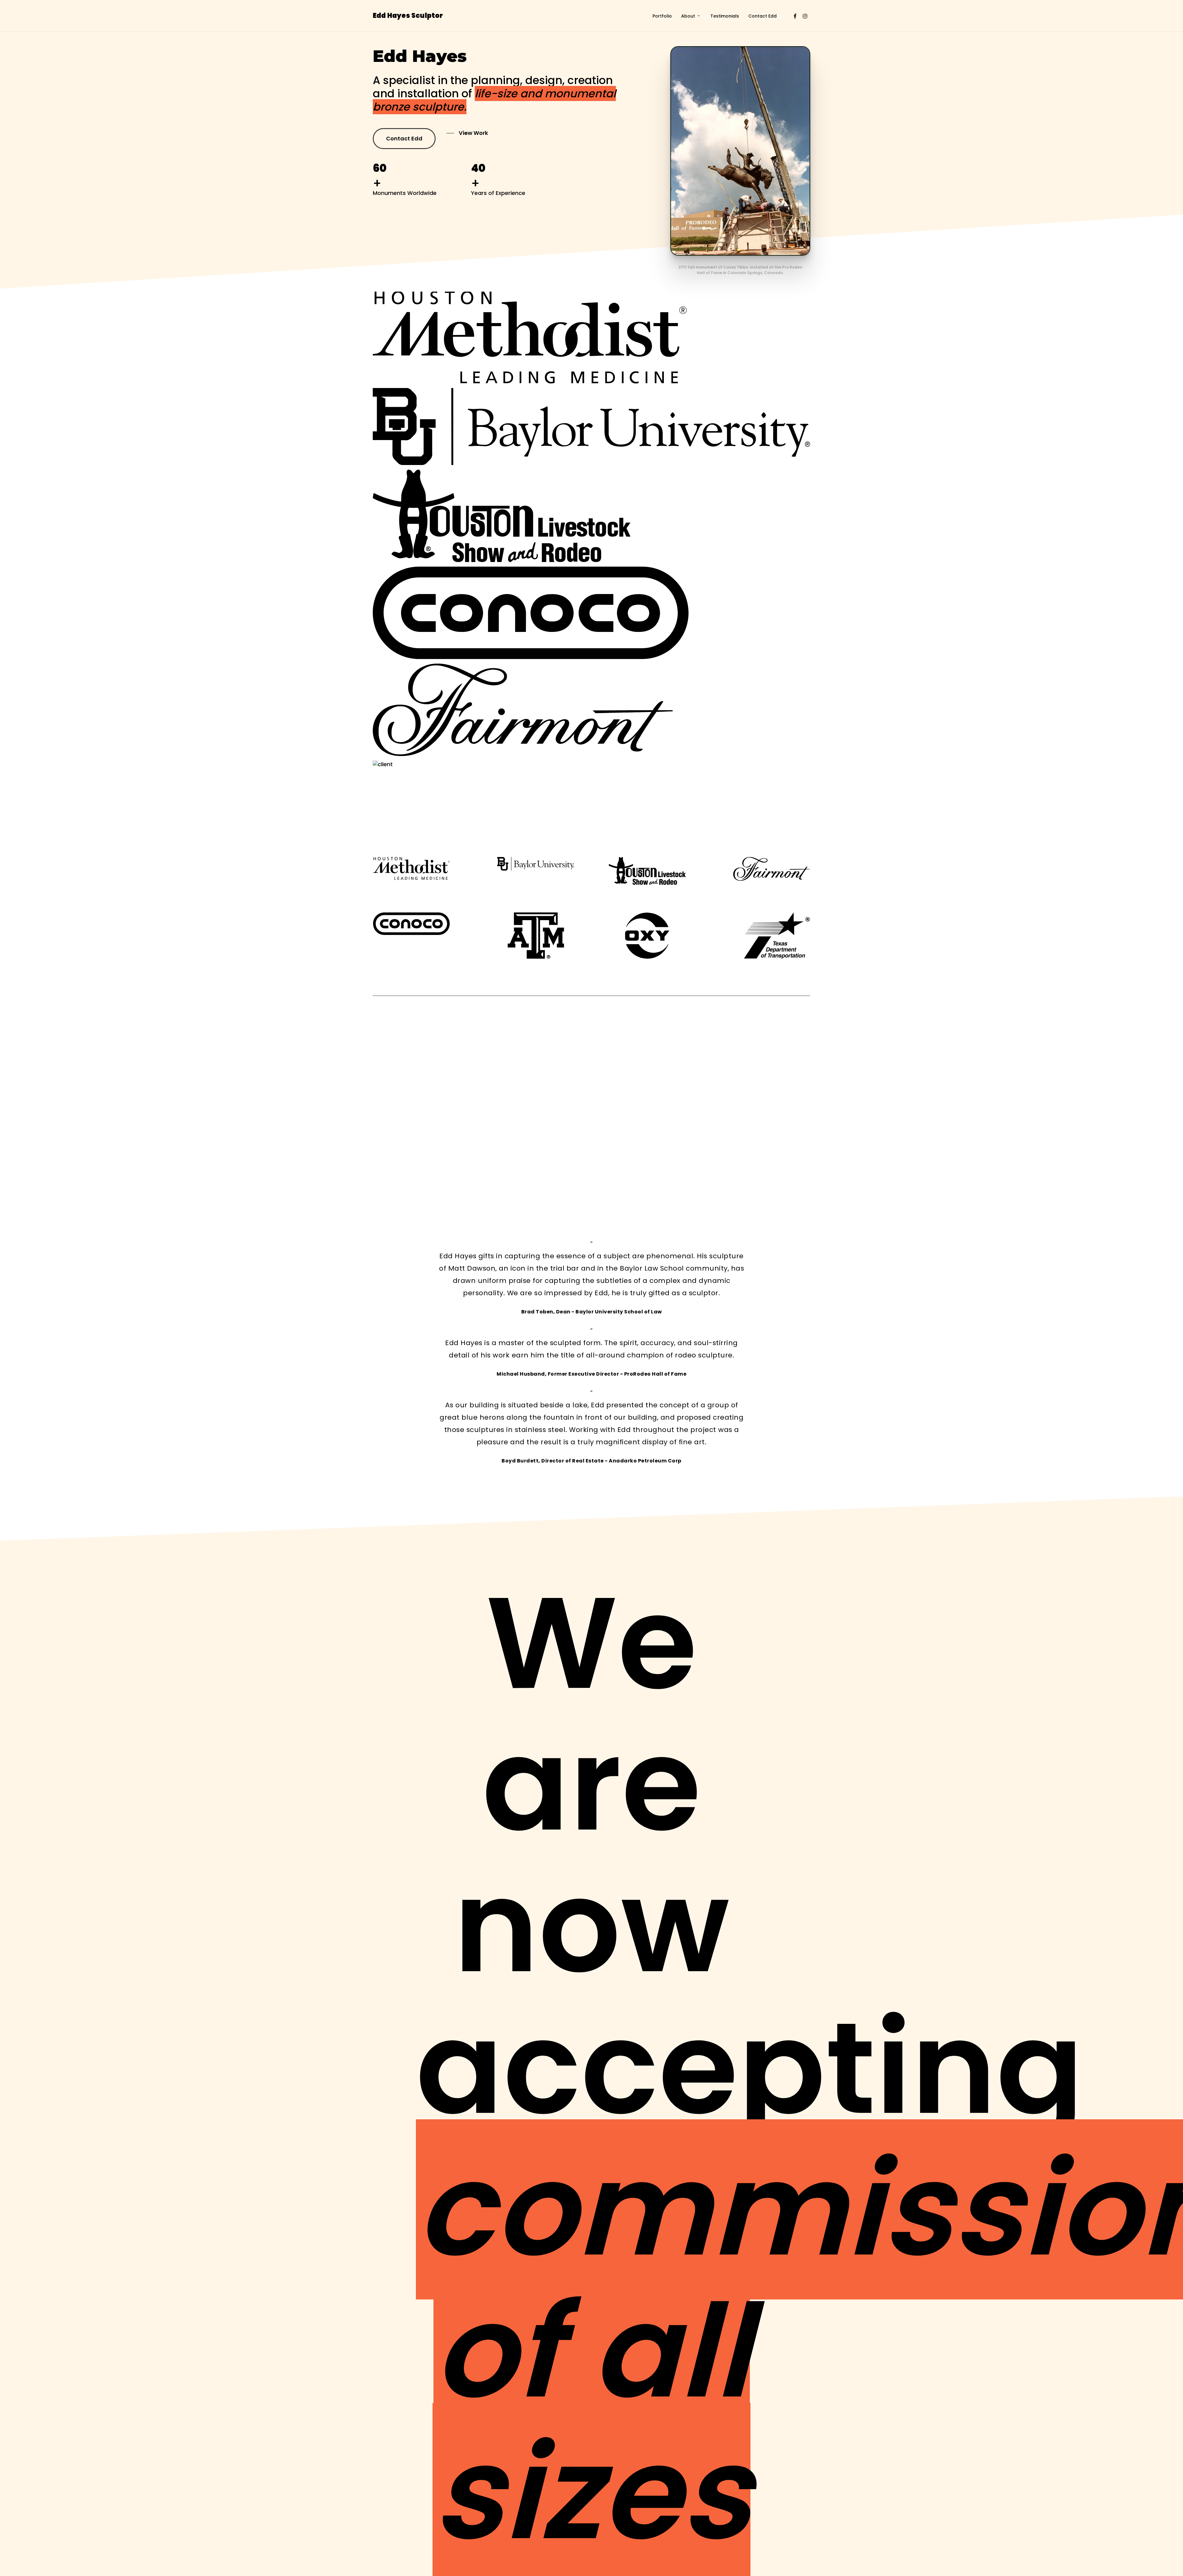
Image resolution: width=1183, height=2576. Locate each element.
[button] (404, 139)
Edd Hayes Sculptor (408, 16)
